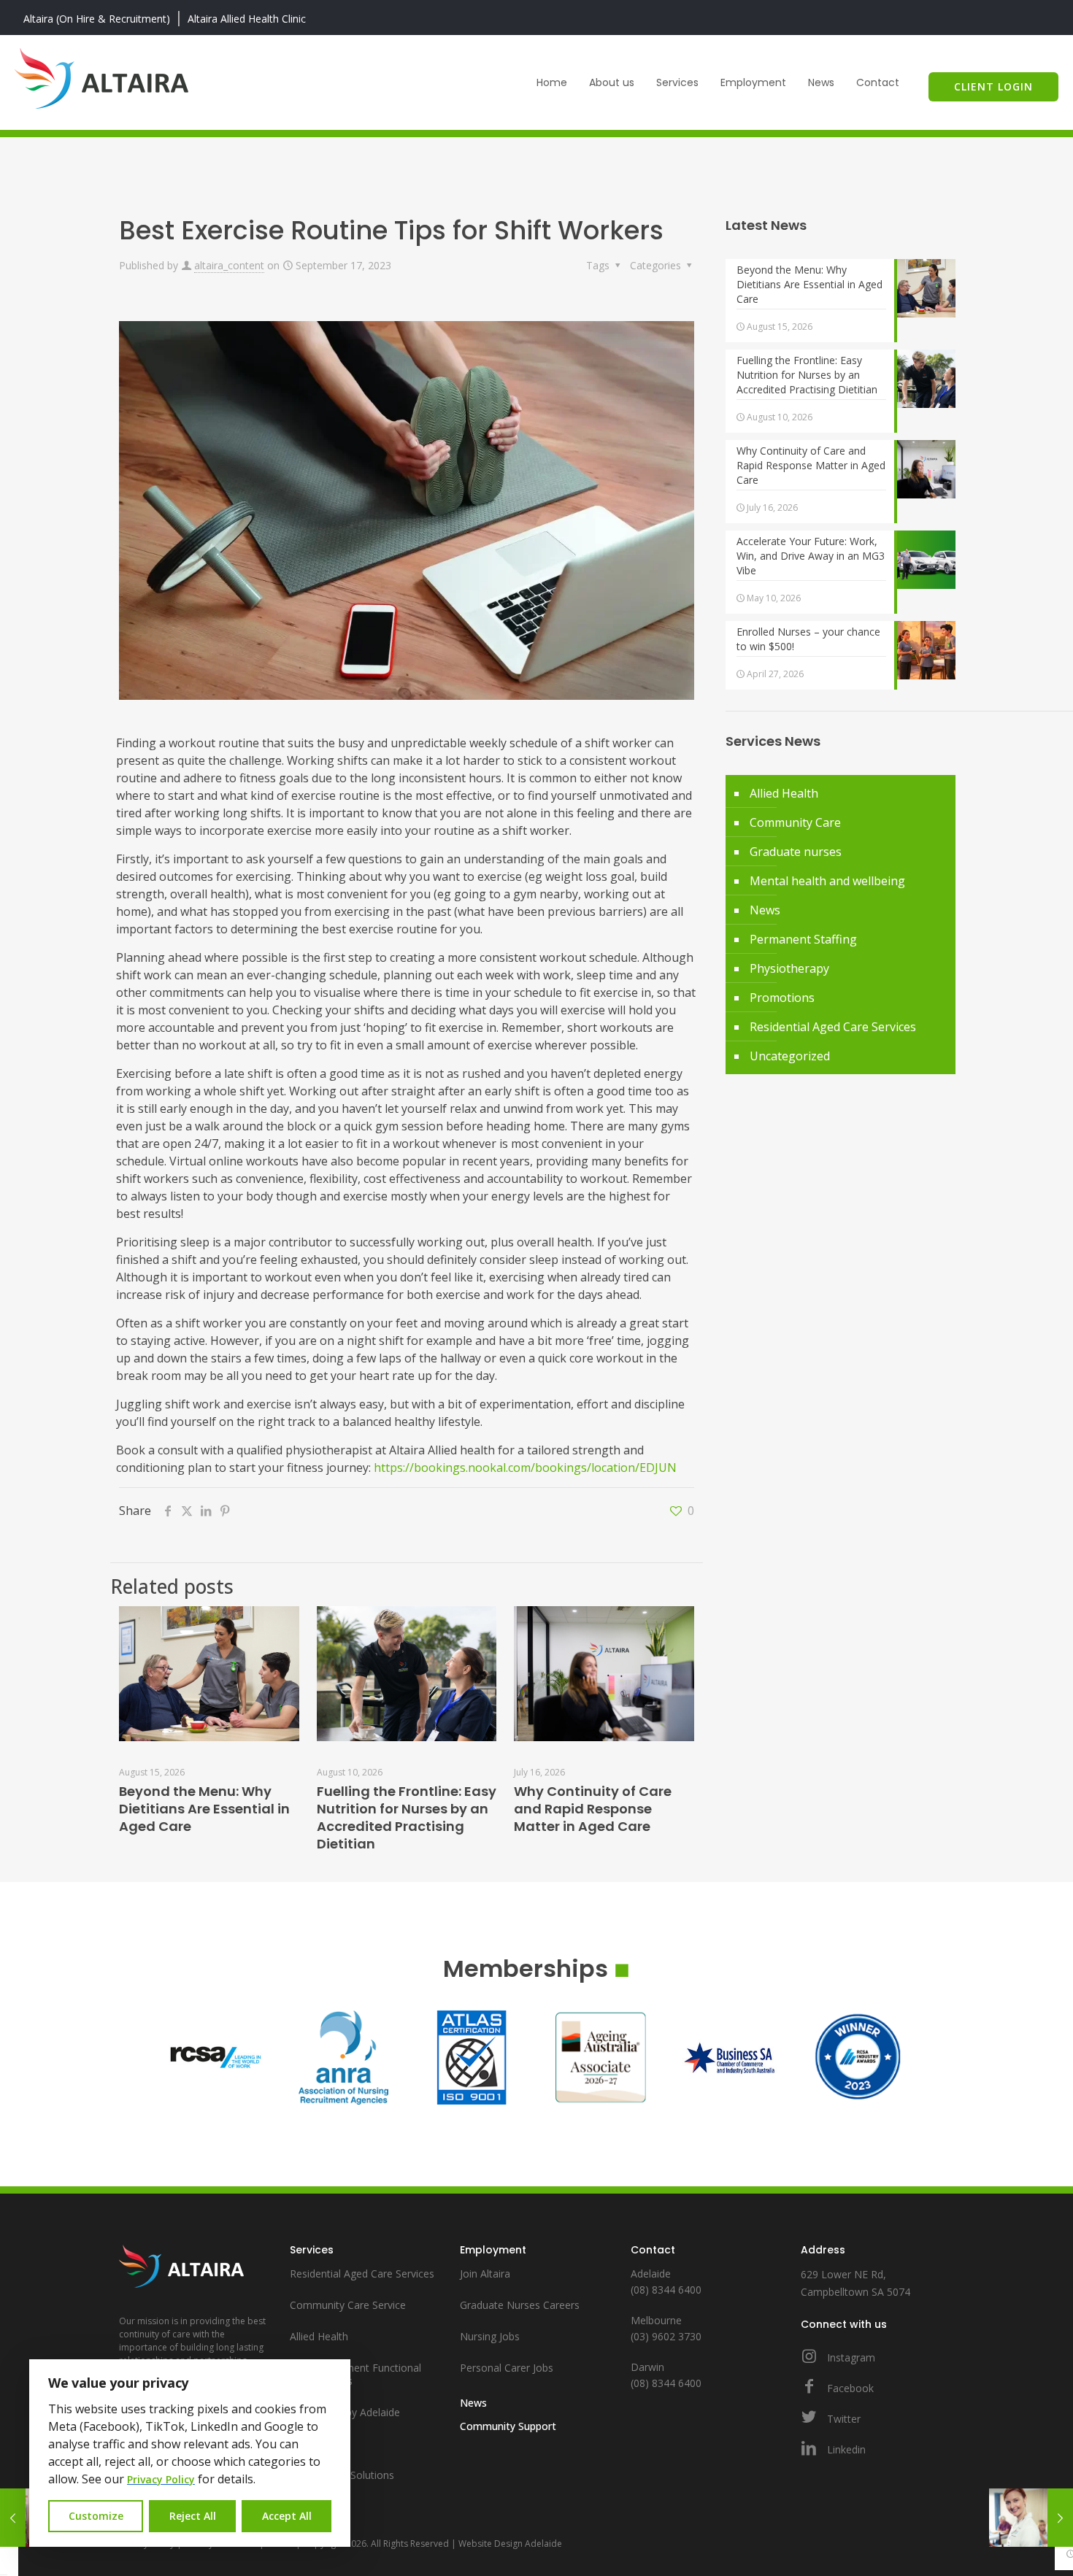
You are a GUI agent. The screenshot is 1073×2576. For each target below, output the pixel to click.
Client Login (993, 86)
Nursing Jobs (490, 2336)
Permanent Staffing (803, 939)
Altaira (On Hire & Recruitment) (97, 19)
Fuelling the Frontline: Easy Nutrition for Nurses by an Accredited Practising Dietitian (407, 1817)
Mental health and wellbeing (827, 881)
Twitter (842, 2419)
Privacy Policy (161, 2479)
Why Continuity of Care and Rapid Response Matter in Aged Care (593, 1809)
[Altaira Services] (101, 76)
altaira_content (229, 265)
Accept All (287, 2516)
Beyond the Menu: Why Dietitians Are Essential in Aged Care (204, 1809)
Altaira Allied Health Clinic (247, 19)
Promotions (782, 998)
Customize (96, 2516)
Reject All (193, 2516)
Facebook (849, 2388)
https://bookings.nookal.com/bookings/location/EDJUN (525, 1468)
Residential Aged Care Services (833, 1027)
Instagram (850, 2357)
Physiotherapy (789, 968)
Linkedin (845, 2449)
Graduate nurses (796, 852)
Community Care (795, 822)
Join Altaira (485, 2274)
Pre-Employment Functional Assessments (355, 2374)
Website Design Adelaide (510, 2544)
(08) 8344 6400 (666, 2290)
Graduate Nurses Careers (520, 2305)
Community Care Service (348, 2305)
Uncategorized (790, 1056)
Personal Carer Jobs (507, 2368)
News (765, 910)
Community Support (508, 2426)
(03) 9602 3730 (666, 2336)
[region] (190, 2453)
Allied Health (784, 793)
